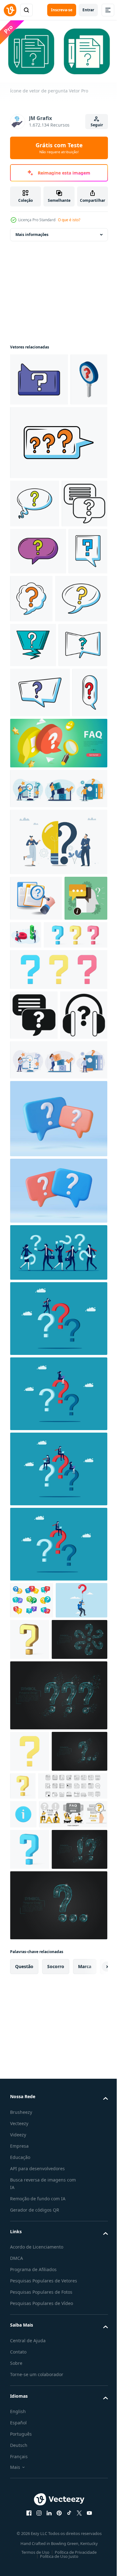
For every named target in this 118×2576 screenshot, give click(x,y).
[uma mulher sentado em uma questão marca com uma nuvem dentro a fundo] (58, 1730)
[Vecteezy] (10, 10)
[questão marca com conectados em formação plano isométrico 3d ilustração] (36, 1139)
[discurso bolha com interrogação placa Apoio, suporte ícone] (34, 836)
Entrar (88, 10)
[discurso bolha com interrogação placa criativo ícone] (33, 791)
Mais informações (32, 232)
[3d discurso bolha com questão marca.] (58, 1455)
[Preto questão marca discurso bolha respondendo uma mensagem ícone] (34, 1302)
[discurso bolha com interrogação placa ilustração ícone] (58, 493)
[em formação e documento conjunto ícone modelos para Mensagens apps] (45, 2205)
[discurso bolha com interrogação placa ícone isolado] (39, 377)
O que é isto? (69, 220)
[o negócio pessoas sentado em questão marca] (58, 1805)
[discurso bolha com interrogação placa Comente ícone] (40, 884)
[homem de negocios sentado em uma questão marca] (58, 1881)
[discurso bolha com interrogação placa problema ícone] (73, 697)
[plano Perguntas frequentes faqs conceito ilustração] (44, 2262)
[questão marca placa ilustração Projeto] (28, 430)
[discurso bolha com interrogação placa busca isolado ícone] (38, 650)
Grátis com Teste (59, 148)
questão (24, 2456)
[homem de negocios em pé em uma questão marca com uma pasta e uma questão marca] (58, 1655)
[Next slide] (93, 2456)
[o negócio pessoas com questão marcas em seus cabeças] (58, 1589)
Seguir (97, 125)
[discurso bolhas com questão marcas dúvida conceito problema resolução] (32, 1937)
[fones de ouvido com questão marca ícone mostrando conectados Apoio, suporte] (34, 1352)
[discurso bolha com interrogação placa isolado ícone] (35, 554)
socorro (56, 2456)
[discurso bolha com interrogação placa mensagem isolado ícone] (29, 697)
